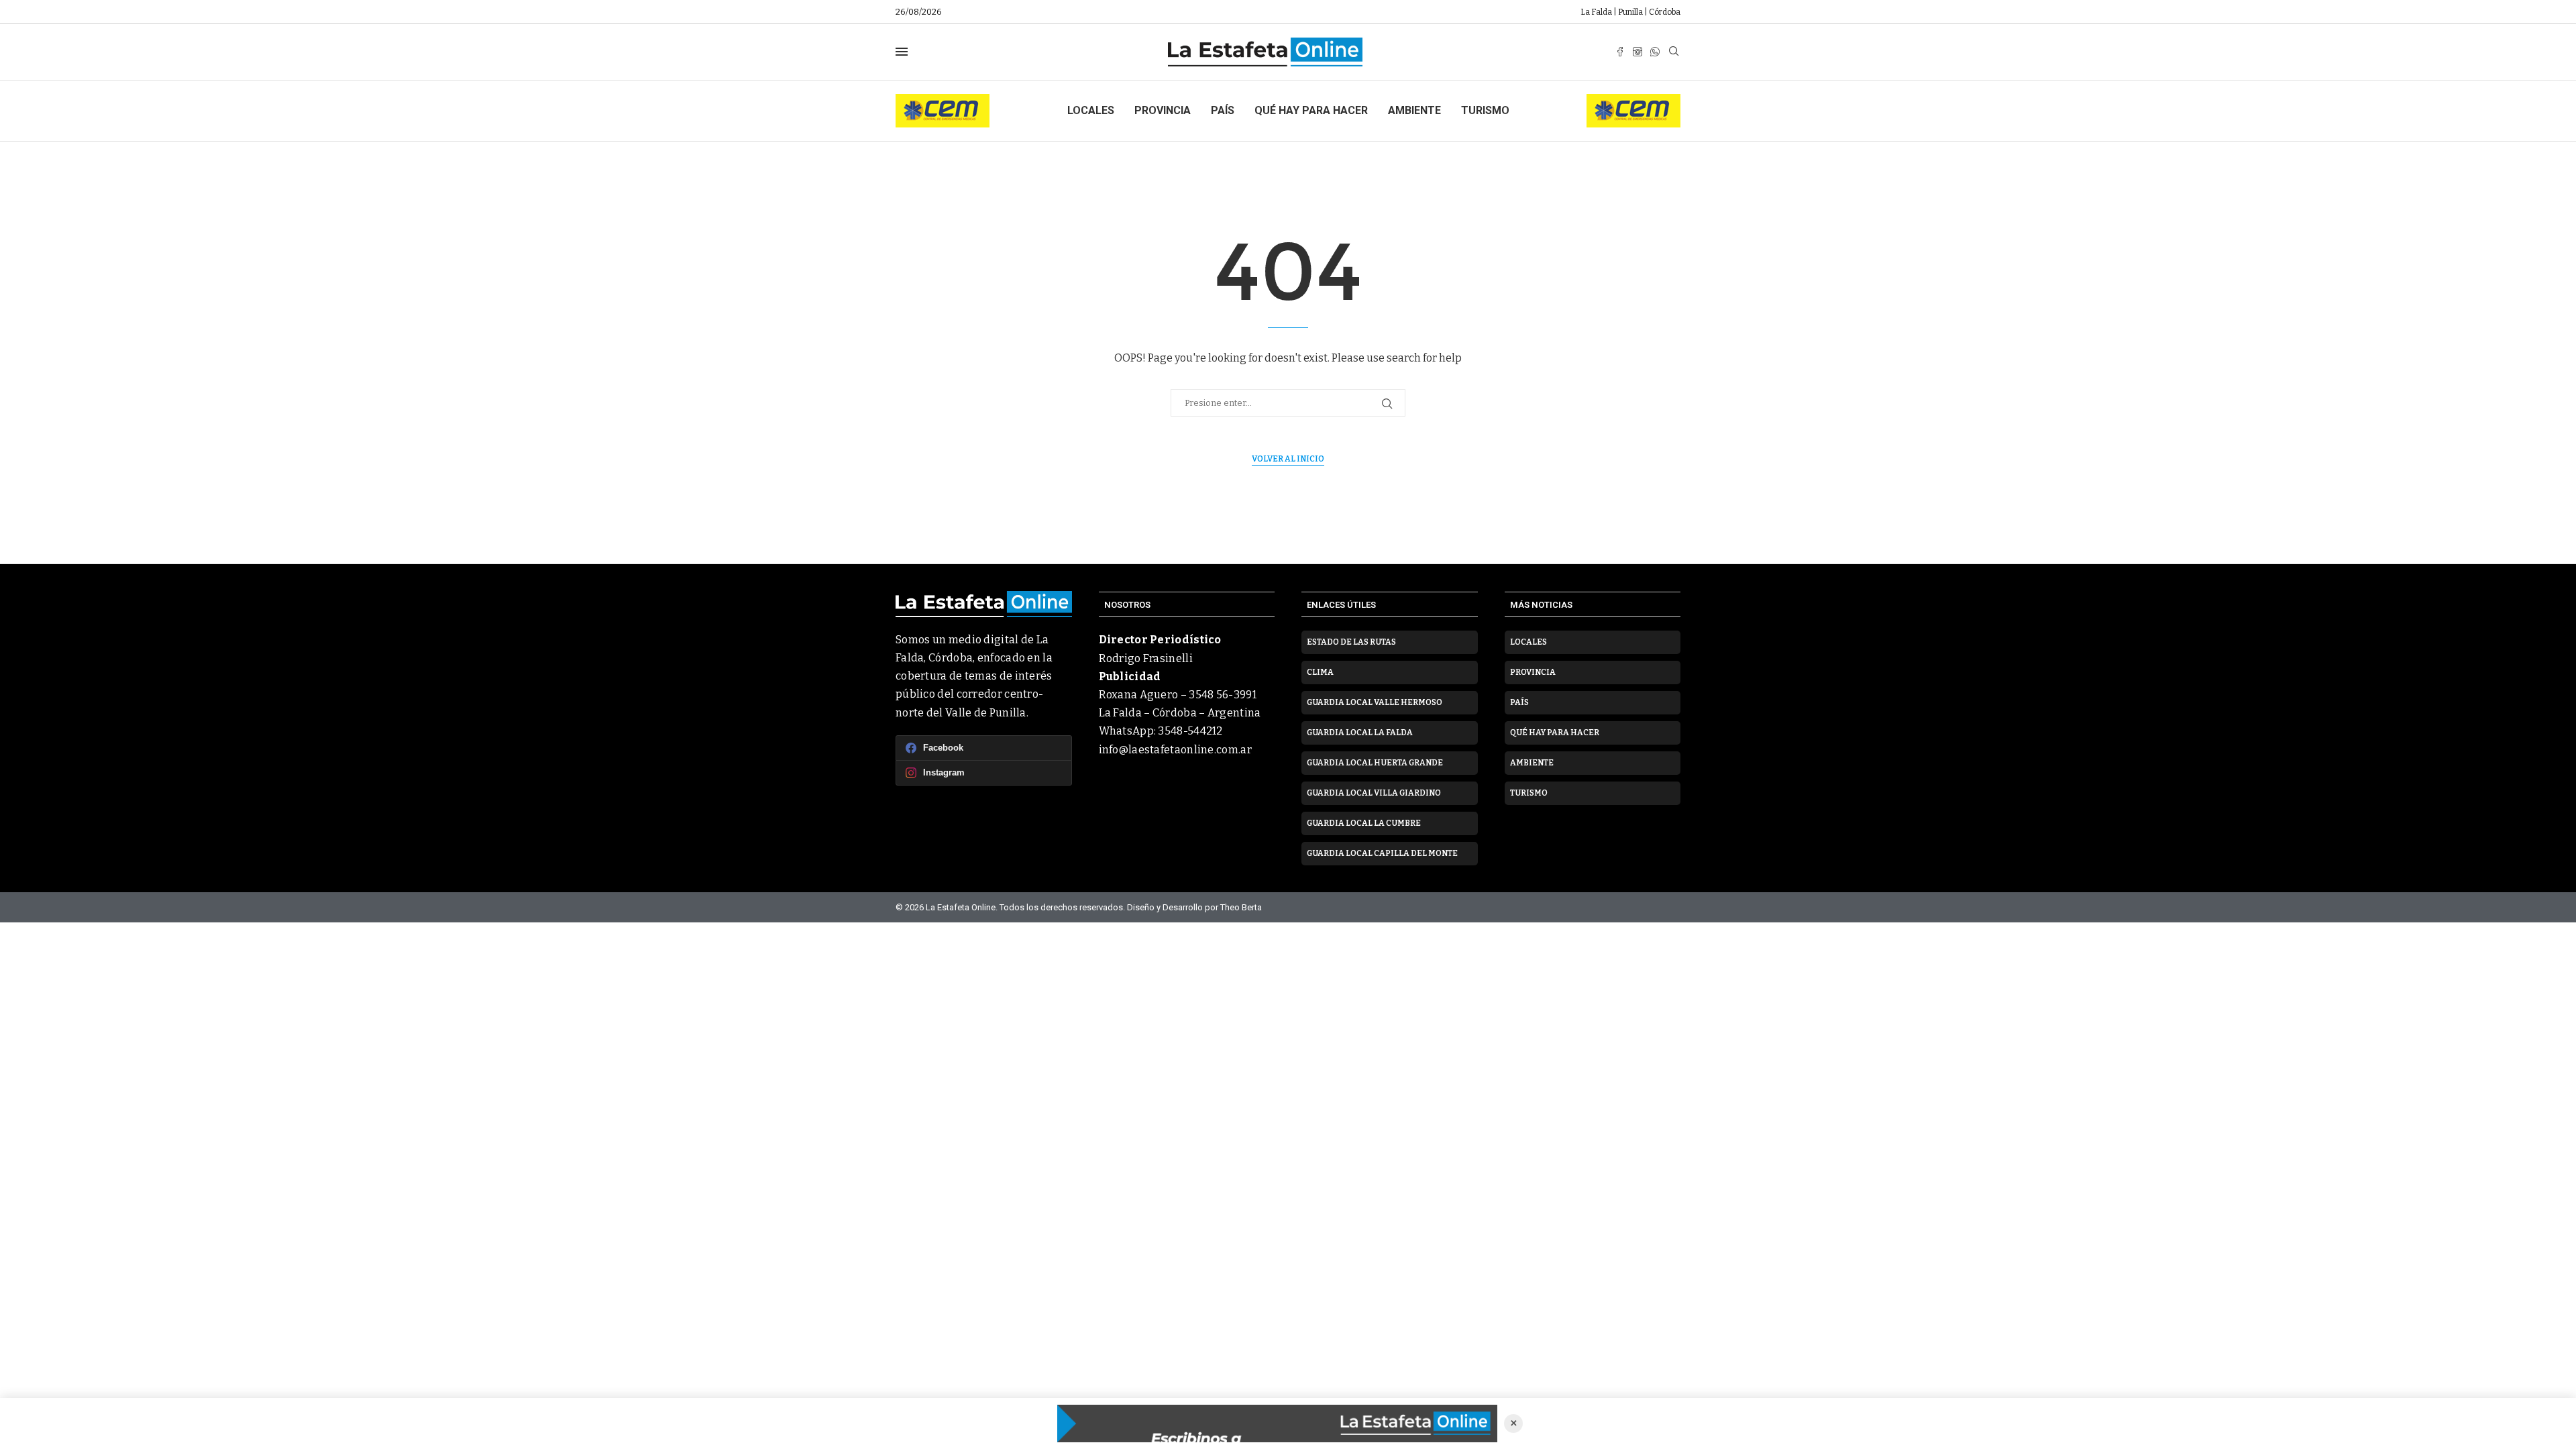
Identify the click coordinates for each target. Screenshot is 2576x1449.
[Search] (1674, 52)
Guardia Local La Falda (1360, 733)
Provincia (1163, 110)
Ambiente (1414, 110)
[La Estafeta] (1277, 1424)
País (1223, 110)
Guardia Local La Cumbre (1364, 823)
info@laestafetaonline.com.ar (1175, 750)
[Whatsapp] (1655, 52)
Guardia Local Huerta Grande (1375, 763)
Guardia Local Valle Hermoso (1375, 702)
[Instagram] (1638, 52)
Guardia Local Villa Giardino (1374, 793)
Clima (1320, 672)
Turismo (1485, 110)
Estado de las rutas (1351, 642)
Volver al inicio (1288, 459)
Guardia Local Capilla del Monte (1382, 853)
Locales (1091, 110)
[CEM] (943, 100)
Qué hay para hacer (1311, 110)
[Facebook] (1620, 52)
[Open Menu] (902, 52)
